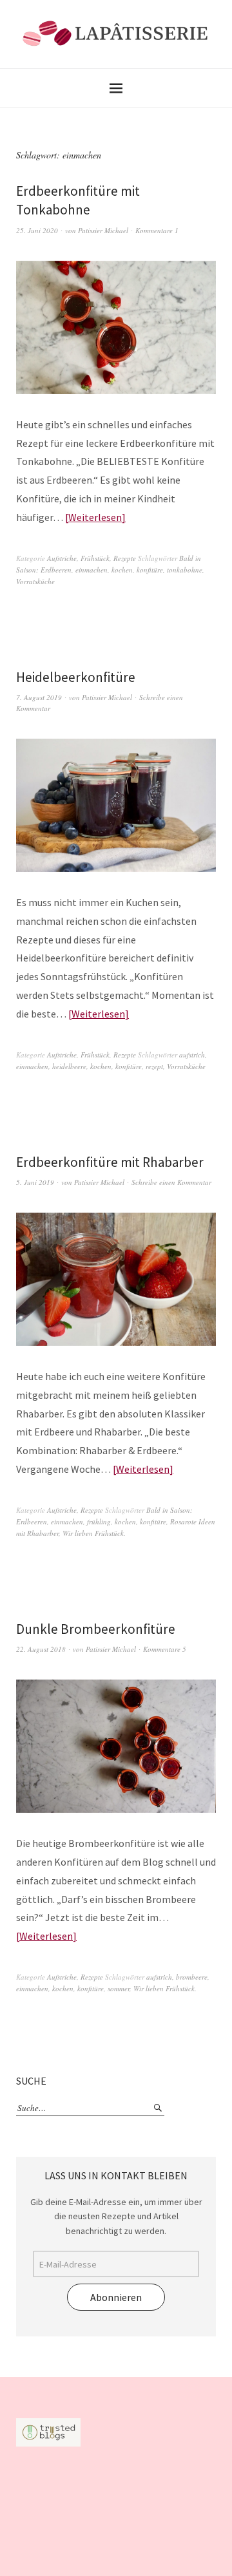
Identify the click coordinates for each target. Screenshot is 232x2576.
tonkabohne (185, 570)
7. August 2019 (39, 697)
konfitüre (150, 570)
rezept (154, 1066)
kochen (122, 570)
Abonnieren (116, 2297)
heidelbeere (69, 1066)
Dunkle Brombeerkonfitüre (96, 1629)
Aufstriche (62, 558)
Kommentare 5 (165, 1649)
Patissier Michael (103, 230)
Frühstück (95, 558)
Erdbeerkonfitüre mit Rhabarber (110, 1162)
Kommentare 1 (157, 230)
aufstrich (192, 1055)
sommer (119, 1988)
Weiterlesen (95, 517)
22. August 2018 (41, 1649)
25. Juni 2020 (37, 230)
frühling (99, 1521)
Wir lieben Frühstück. (94, 1533)
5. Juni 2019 (35, 1182)
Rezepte (125, 558)
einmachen (92, 570)
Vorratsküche (35, 581)
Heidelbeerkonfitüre (76, 677)
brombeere (192, 1977)
